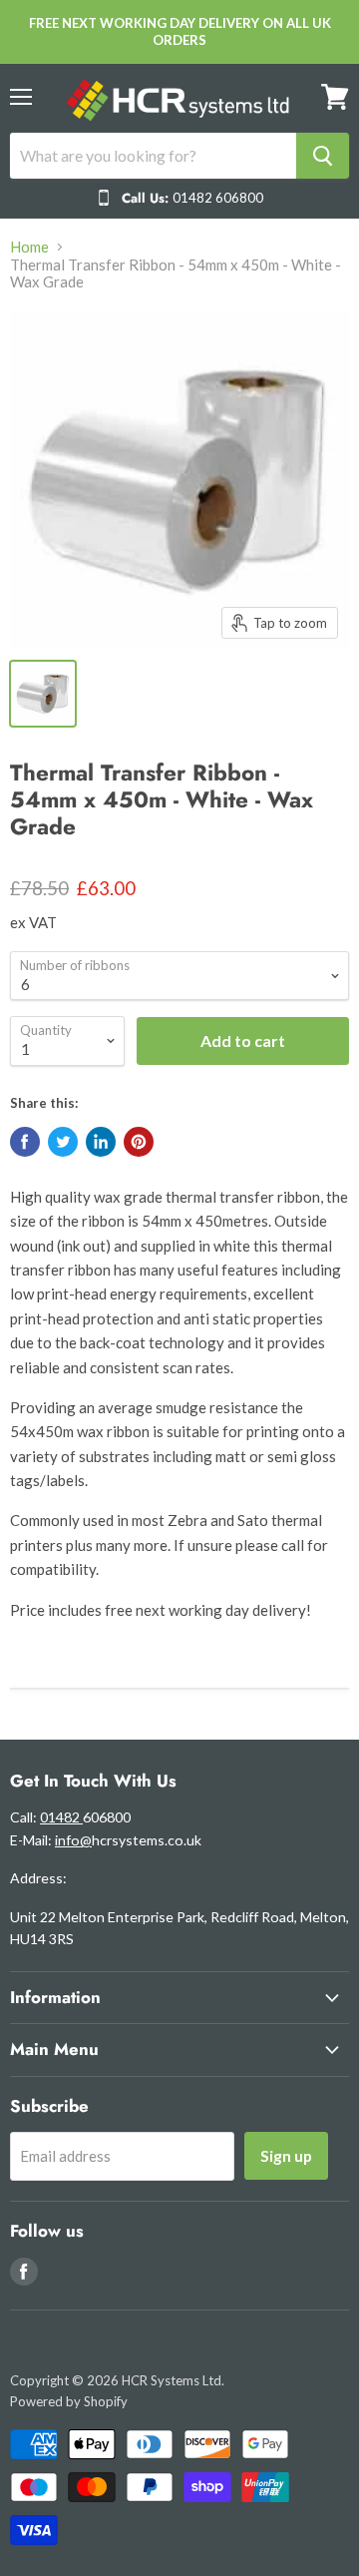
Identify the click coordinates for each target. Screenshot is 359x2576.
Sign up (286, 2155)
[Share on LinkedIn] (101, 1142)
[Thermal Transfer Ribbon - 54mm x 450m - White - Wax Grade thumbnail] (43, 694)
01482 (61, 1817)
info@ (73, 1840)
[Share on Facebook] (25, 1142)
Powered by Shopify (69, 2401)
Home (29, 247)
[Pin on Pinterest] (139, 1142)
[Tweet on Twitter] (63, 1142)
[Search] (323, 156)
